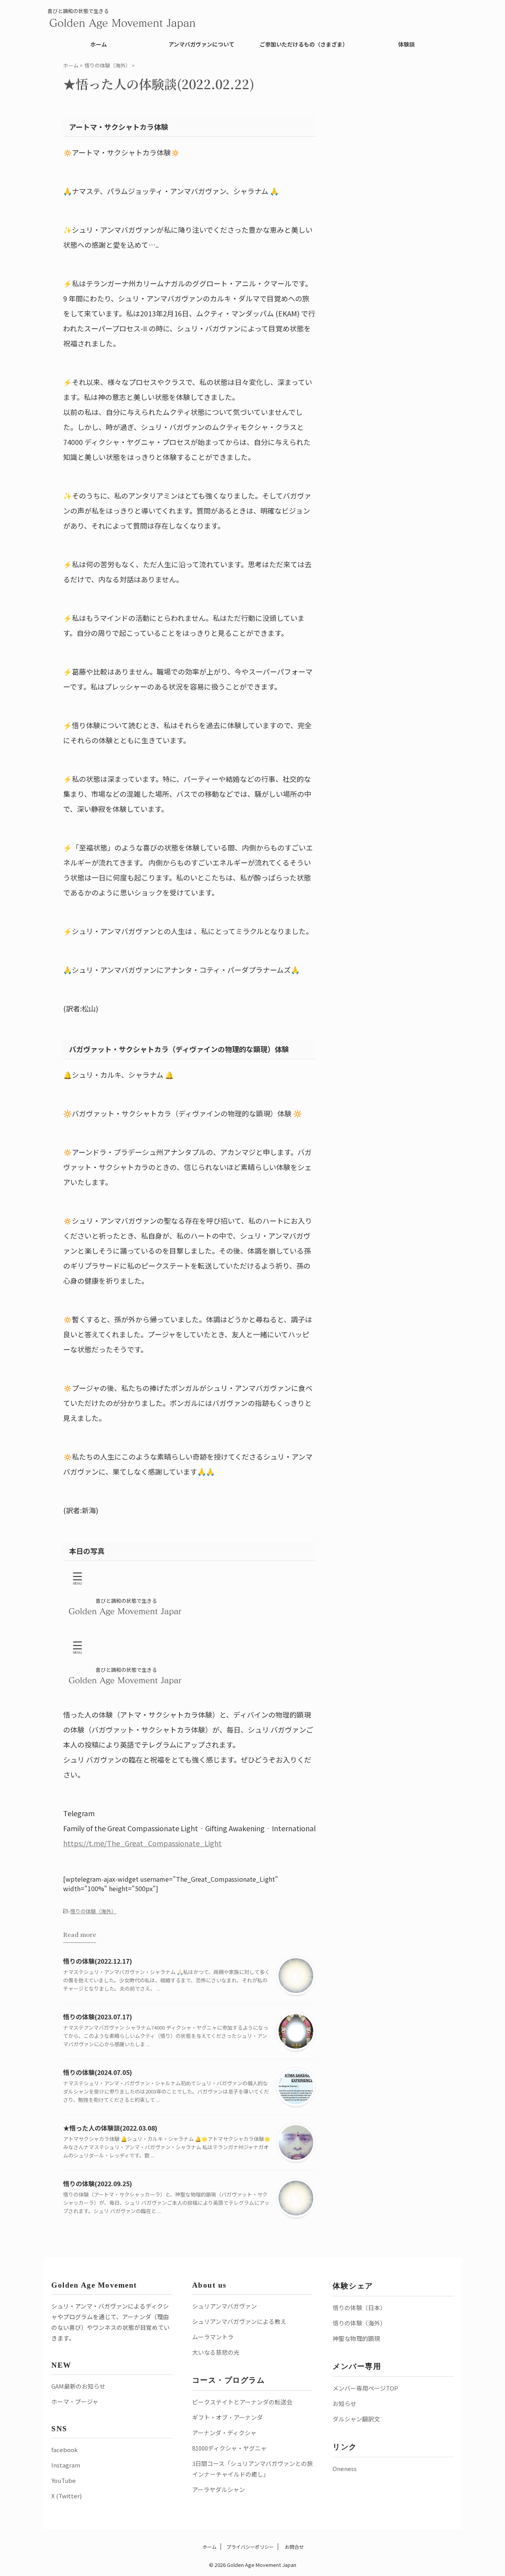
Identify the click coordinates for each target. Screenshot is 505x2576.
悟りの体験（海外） (93, 1911)
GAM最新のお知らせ (78, 2386)
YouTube (64, 2480)
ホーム (99, 44)
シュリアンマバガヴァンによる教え (239, 2321)
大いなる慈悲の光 (216, 2352)
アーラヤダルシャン (219, 2489)
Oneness (345, 2469)
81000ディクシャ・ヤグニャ (229, 2448)
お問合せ (294, 2547)
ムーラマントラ (213, 2337)
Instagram (66, 2465)
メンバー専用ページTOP (365, 2388)
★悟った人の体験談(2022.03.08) (110, 2128)
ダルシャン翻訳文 (356, 2419)
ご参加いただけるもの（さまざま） (304, 44)
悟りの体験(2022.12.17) (98, 1961)
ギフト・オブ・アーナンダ (227, 2417)
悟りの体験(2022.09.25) (98, 2183)
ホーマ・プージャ (75, 2401)
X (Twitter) (66, 2496)
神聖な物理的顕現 (356, 2338)
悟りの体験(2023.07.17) (98, 2017)
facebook (65, 2450)
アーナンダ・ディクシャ (224, 2433)
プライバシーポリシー (250, 2547)
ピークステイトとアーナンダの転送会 (242, 2402)
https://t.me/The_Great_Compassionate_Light (142, 1843)
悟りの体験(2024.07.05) (98, 2072)
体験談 (406, 44)
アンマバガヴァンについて (201, 44)
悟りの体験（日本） (359, 2308)
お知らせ (344, 2403)
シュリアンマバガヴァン (224, 2306)
